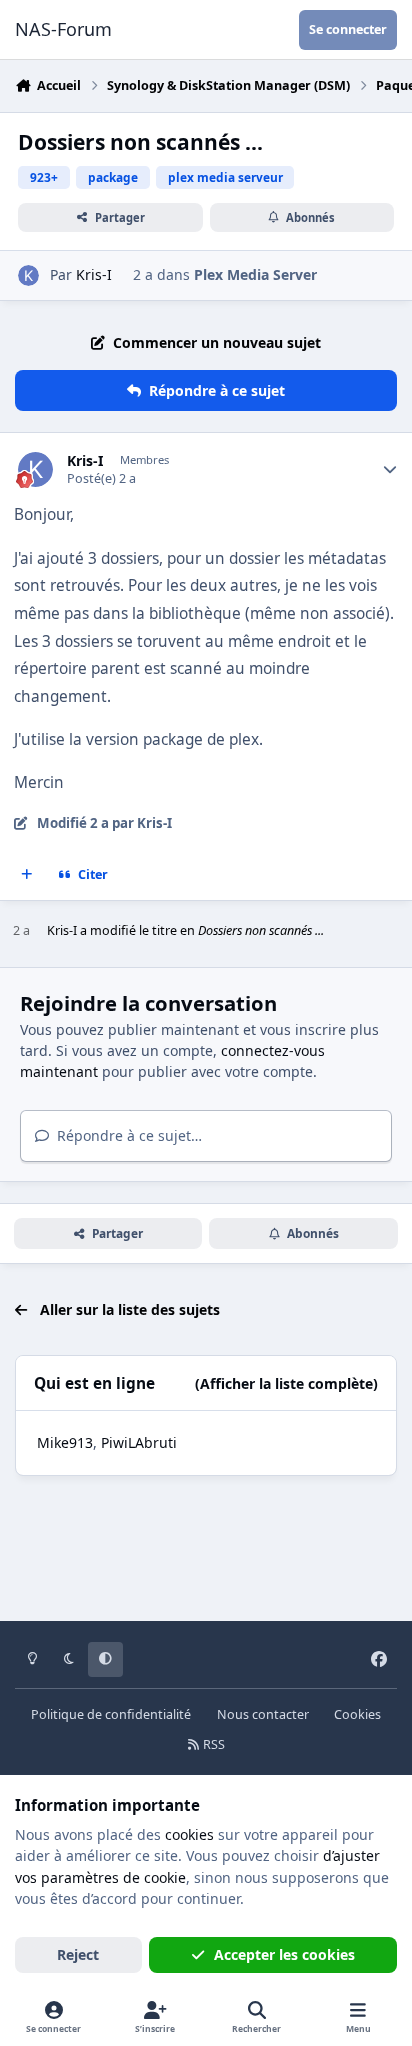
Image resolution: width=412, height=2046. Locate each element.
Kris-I (94, 274)
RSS (212, 1744)
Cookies (357, 1714)
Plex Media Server (255, 274)
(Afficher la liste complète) (286, 1383)
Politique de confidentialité (111, 1714)
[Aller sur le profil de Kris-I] (28, 275)
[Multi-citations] (27, 875)
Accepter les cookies (284, 1954)
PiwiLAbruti (139, 1442)
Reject (78, 1954)
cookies (189, 1834)
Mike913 (65, 1442)
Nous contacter (263, 1714)
